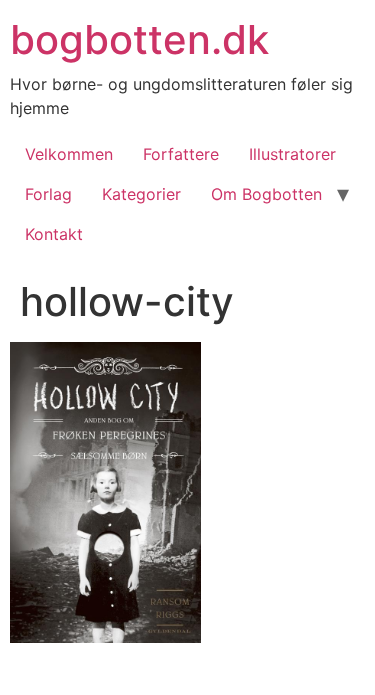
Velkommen (69, 154)
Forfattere (181, 154)
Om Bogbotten (266, 194)
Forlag (48, 194)
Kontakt (54, 234)
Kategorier (141, 194)
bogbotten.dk (139, 39)
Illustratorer (292, 154)
